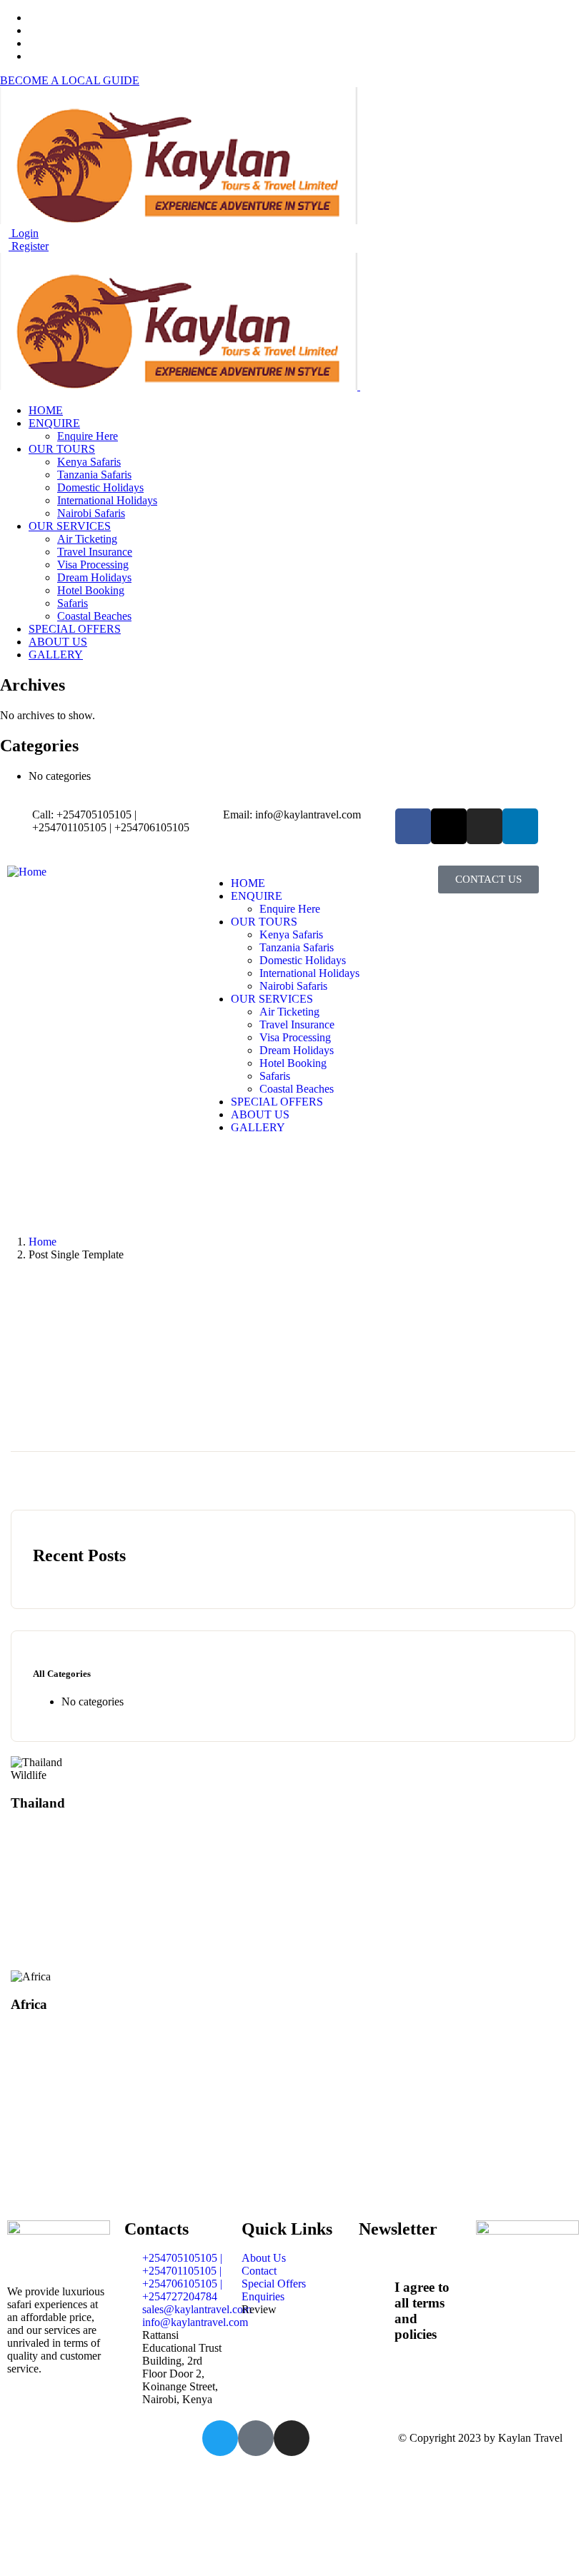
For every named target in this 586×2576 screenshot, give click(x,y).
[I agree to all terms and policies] (377, 2284)
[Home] (27, 872)
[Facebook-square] (256, 2438)
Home (43, 1242)
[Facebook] (413, 826)
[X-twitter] (449, 826)
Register (29, 246)
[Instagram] (485, 826)
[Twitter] (220, 2438)
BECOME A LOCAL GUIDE (70, 80)
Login (24, 233)
